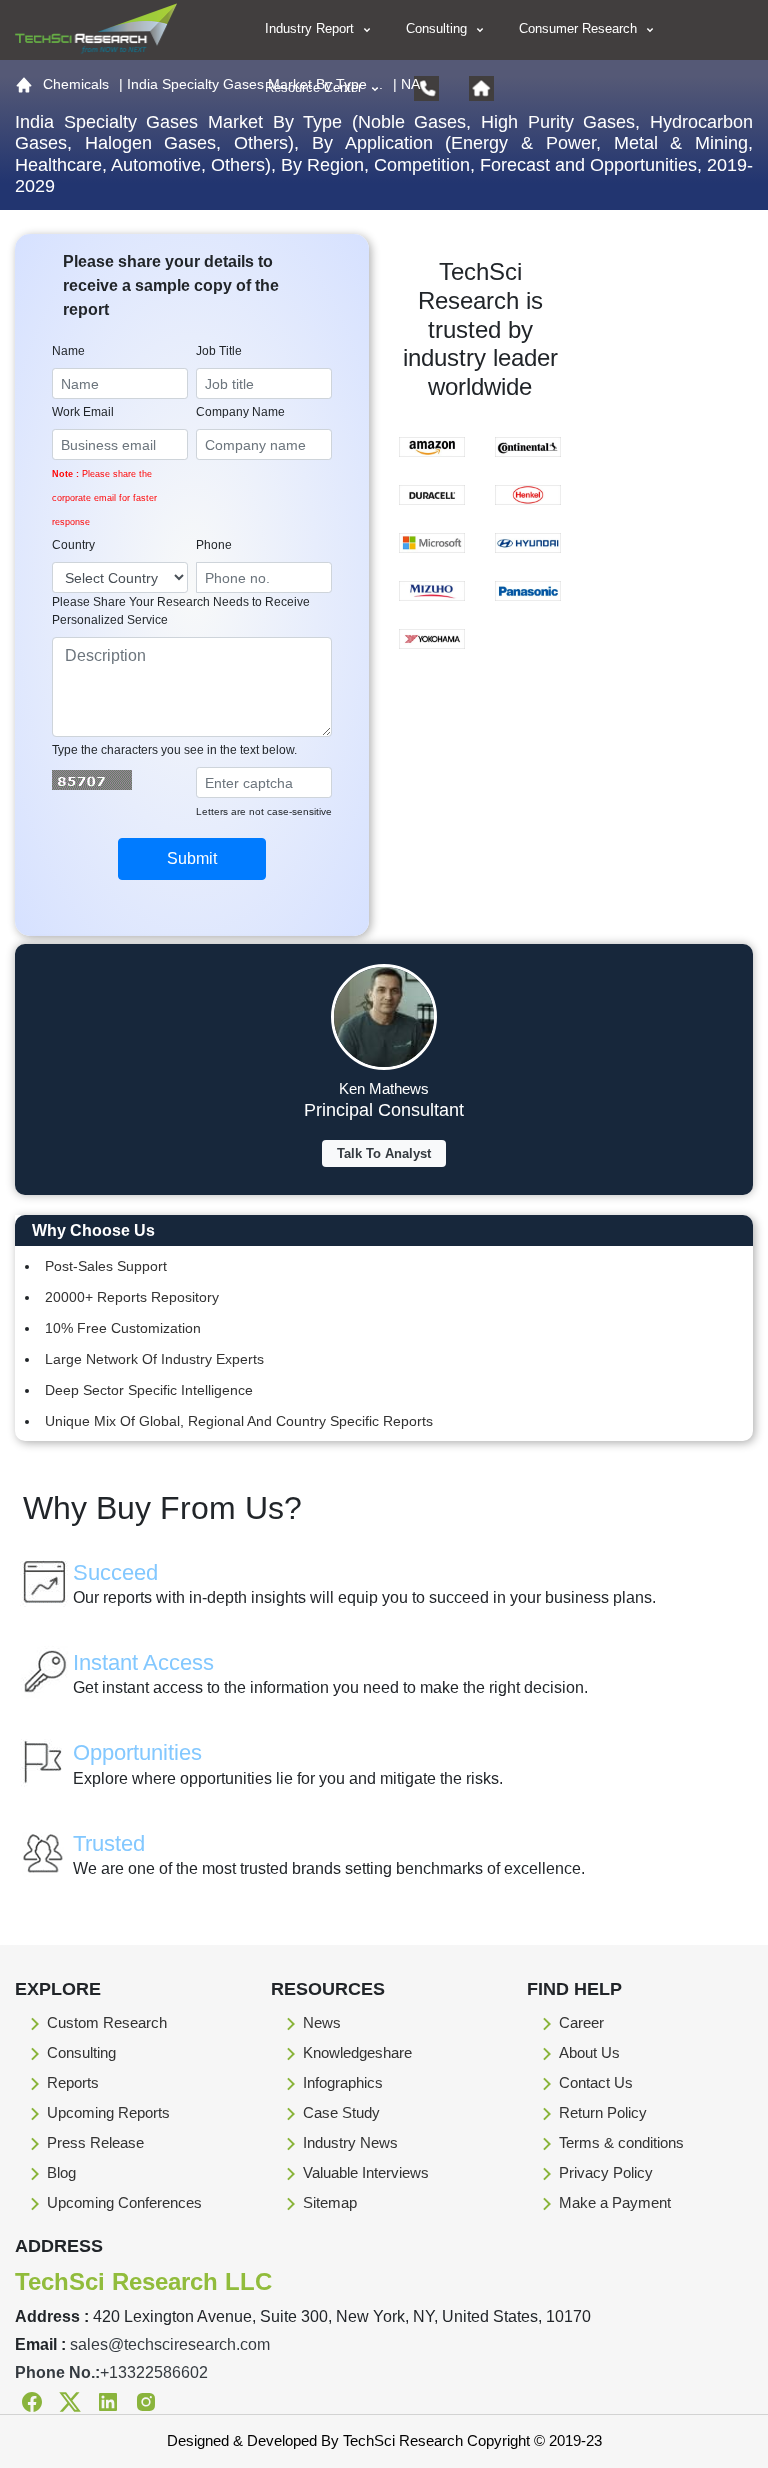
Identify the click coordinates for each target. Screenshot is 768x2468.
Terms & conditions (621, 2142)
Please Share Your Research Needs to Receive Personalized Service (181, 611)
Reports (73, 2082)
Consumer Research (580, 28)
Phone (214, 545)
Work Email (83, 412)
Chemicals (76, 84)
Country (73, 545)
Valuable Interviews (366, 2172)
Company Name (240, 412)
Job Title (219, 351)
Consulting (438, 28)
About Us (589, 2052)
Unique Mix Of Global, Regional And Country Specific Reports (239, 1421)
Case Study (341, 2112)
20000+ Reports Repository (132, 1297)
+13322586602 (154, 2372)
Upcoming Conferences (124, 2202)
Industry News (350, 2142)
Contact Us (596, 2082)
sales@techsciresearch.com (170, 2344)
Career (581, 2022)
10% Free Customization (123, 1328)
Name (68, 351)
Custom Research (107, 2022)
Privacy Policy (606, 2172)
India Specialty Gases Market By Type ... (255, 84)
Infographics (343, 2082)
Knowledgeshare (357, 2052)
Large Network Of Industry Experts (154, 1359)
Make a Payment (615, 2202)
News (322, 2022)
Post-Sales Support (106, 1266)
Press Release (95, 2142)
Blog (61, 2172)
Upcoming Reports (108, 2112)
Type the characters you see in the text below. (174, 750)
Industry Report (311, 28)
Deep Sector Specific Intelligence (149, 1390)
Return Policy (603, 2112)
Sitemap (330, 2202)
